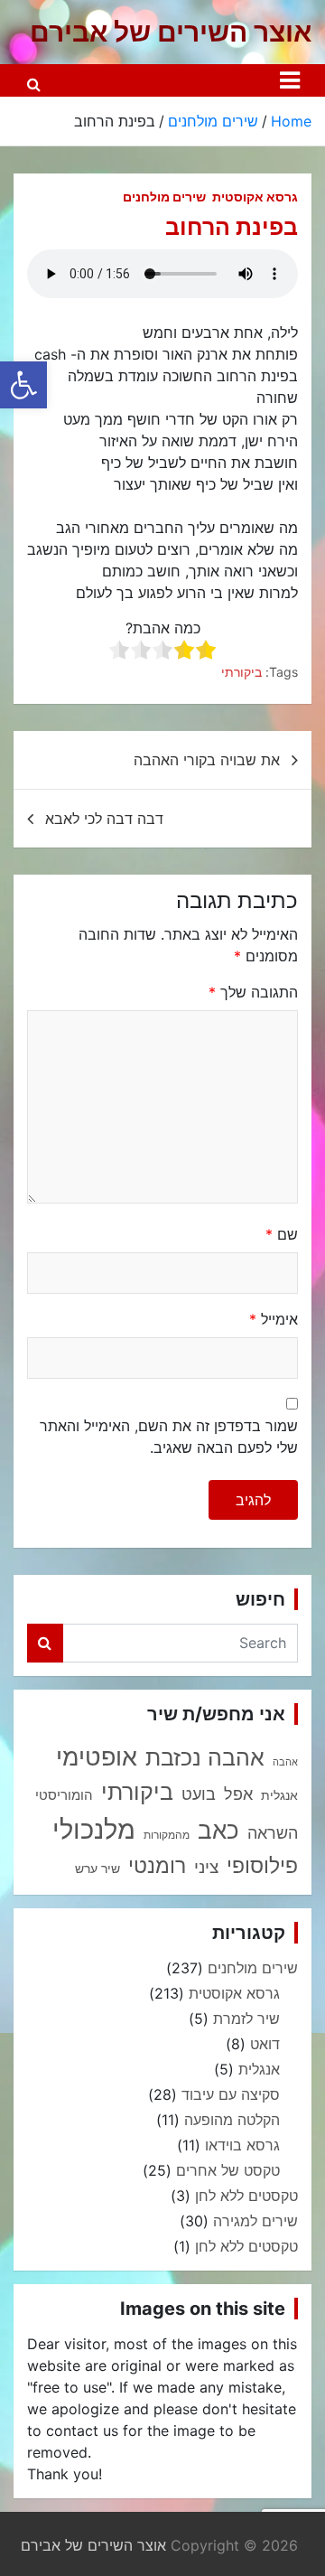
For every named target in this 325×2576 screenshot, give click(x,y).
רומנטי (157, 1865)
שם (282, 1234)
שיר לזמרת (246, 2019)
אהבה (285, 1762)
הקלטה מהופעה (232, 2120)
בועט (199, 1794)
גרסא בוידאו (242, 2145)
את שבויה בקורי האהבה (207, 760)
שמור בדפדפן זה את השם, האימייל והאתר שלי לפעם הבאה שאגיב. (169, 1437)
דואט (265, 2044)
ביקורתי (241, 672)
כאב (218, 1830)
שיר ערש (97, 1869)
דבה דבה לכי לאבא (104, 819)
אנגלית (279, 1795)
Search (45, 1643)
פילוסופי (262, 1866)
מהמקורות (167, 1835)
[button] (23, 385)
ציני (206, 1867)
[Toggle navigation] (290, 80)
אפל (238, 1794)
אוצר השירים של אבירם (171, 32)
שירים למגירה (255, 2221)
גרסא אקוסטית (255, 197)
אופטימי (97, 1756)
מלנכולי (94, 1829)
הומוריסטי (64, 1795)
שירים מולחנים (164, 197)
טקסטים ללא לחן (246, 2196)
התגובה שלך (253, 992)
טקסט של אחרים (228, 2170)
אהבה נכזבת (205, 1757)
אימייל (274, 1319)
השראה (273, 1832)
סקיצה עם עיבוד (231, 2094)
